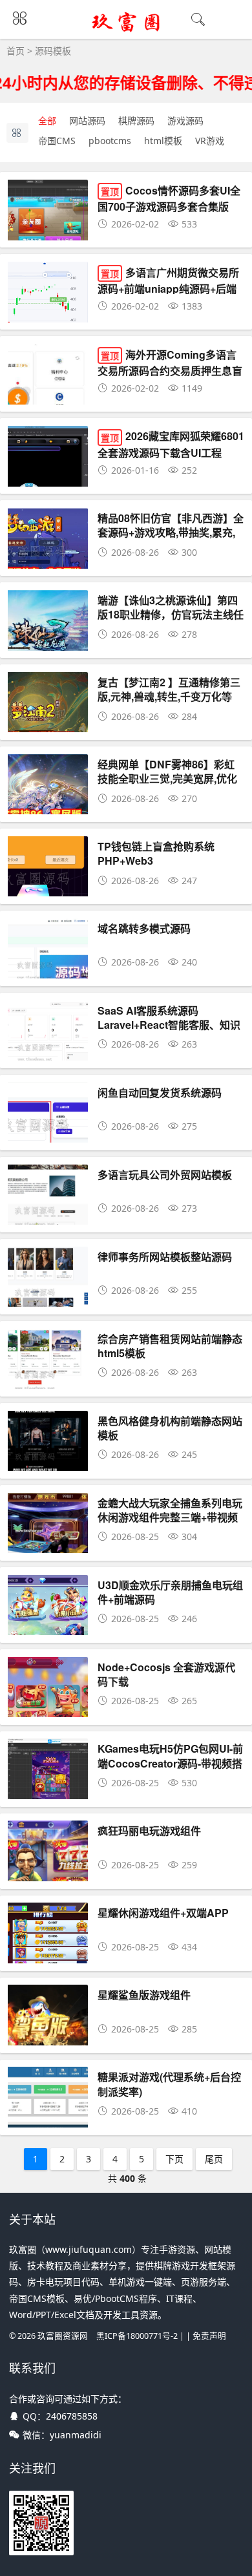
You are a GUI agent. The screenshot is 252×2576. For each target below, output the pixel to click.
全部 (47, 121)
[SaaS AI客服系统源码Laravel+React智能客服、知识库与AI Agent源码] (48, 1054)
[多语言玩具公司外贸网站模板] (48, 1219)
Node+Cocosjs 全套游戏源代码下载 (166, 1674)
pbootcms (110, 141)
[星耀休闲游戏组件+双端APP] (48, 1957)
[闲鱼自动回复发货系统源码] (48, 1136)
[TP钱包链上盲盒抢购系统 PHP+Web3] (48, 890)
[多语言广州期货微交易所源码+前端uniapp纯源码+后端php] (48, 316)
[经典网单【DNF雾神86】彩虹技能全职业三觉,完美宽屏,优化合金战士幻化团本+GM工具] (48, 808)
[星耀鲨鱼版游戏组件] (48, 2039)
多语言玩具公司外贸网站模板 (165, 1175)
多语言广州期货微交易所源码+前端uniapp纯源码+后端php (168, 288)
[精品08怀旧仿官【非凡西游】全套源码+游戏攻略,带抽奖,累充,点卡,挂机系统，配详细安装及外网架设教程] (48, 562)
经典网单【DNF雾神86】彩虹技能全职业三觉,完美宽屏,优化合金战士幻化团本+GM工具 (167, 779)
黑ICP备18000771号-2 (137, 2336)
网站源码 (87, 121)
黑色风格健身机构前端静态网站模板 (170, 1428)
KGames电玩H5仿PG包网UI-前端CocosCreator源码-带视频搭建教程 (170, 1763)
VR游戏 (210, 141)
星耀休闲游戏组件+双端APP (163, 1913)
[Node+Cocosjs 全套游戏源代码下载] (48, 1711)
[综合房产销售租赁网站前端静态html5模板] (48, 1383)
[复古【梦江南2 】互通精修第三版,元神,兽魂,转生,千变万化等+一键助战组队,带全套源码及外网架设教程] (48, 726)
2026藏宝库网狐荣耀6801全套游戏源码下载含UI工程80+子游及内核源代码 (171, 451)
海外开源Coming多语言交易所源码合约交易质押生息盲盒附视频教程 (170, 370)
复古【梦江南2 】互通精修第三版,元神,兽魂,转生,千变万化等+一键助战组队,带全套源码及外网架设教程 (169, 704)
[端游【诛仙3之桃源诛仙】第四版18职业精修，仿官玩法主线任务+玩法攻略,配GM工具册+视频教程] (48, 644)
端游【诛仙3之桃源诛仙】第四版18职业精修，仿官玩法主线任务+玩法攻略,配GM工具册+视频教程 (171, 622)
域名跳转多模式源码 (144, 928)
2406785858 (72, 2416)
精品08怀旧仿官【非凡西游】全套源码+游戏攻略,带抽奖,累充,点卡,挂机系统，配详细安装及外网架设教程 (171, 540)
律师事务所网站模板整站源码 (165, 1257)
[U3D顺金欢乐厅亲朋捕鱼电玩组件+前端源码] (48, 1629)
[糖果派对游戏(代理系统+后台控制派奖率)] (48, 2121)
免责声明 (209, 2336)
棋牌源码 (136, 121)
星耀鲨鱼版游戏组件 (144, 1995)
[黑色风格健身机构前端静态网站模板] (48, 1465)
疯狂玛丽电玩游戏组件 (149, 1831)
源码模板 (53, 51)
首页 (16, 51)
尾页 (214, 2159)
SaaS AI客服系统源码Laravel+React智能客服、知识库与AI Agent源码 (169, 1025)
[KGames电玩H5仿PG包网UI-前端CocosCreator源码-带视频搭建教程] (48, 1792)
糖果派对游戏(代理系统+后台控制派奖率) (169, 2084)
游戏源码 (185, 121)
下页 (174, 2159)
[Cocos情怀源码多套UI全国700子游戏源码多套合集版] (48, 234)
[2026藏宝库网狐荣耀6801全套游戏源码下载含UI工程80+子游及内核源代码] (48, 480)
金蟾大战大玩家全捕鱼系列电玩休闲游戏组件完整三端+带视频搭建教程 (170, 1517)
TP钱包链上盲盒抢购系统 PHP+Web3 (156, 853)
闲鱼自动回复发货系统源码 (160, 1093)
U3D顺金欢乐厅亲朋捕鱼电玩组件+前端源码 (170, 1592)
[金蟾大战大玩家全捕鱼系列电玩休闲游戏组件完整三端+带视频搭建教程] (48, 1547)
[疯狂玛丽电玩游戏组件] (48, 1874)
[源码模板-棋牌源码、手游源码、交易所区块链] (126, 30)
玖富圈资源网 (63, 2336)
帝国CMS (57, 141)
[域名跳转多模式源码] (48, 972)
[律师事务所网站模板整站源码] (48, 1301)
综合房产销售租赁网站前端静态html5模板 (170, 1346)
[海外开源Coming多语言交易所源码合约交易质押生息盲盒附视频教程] (48, 398)
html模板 (163, 141)
